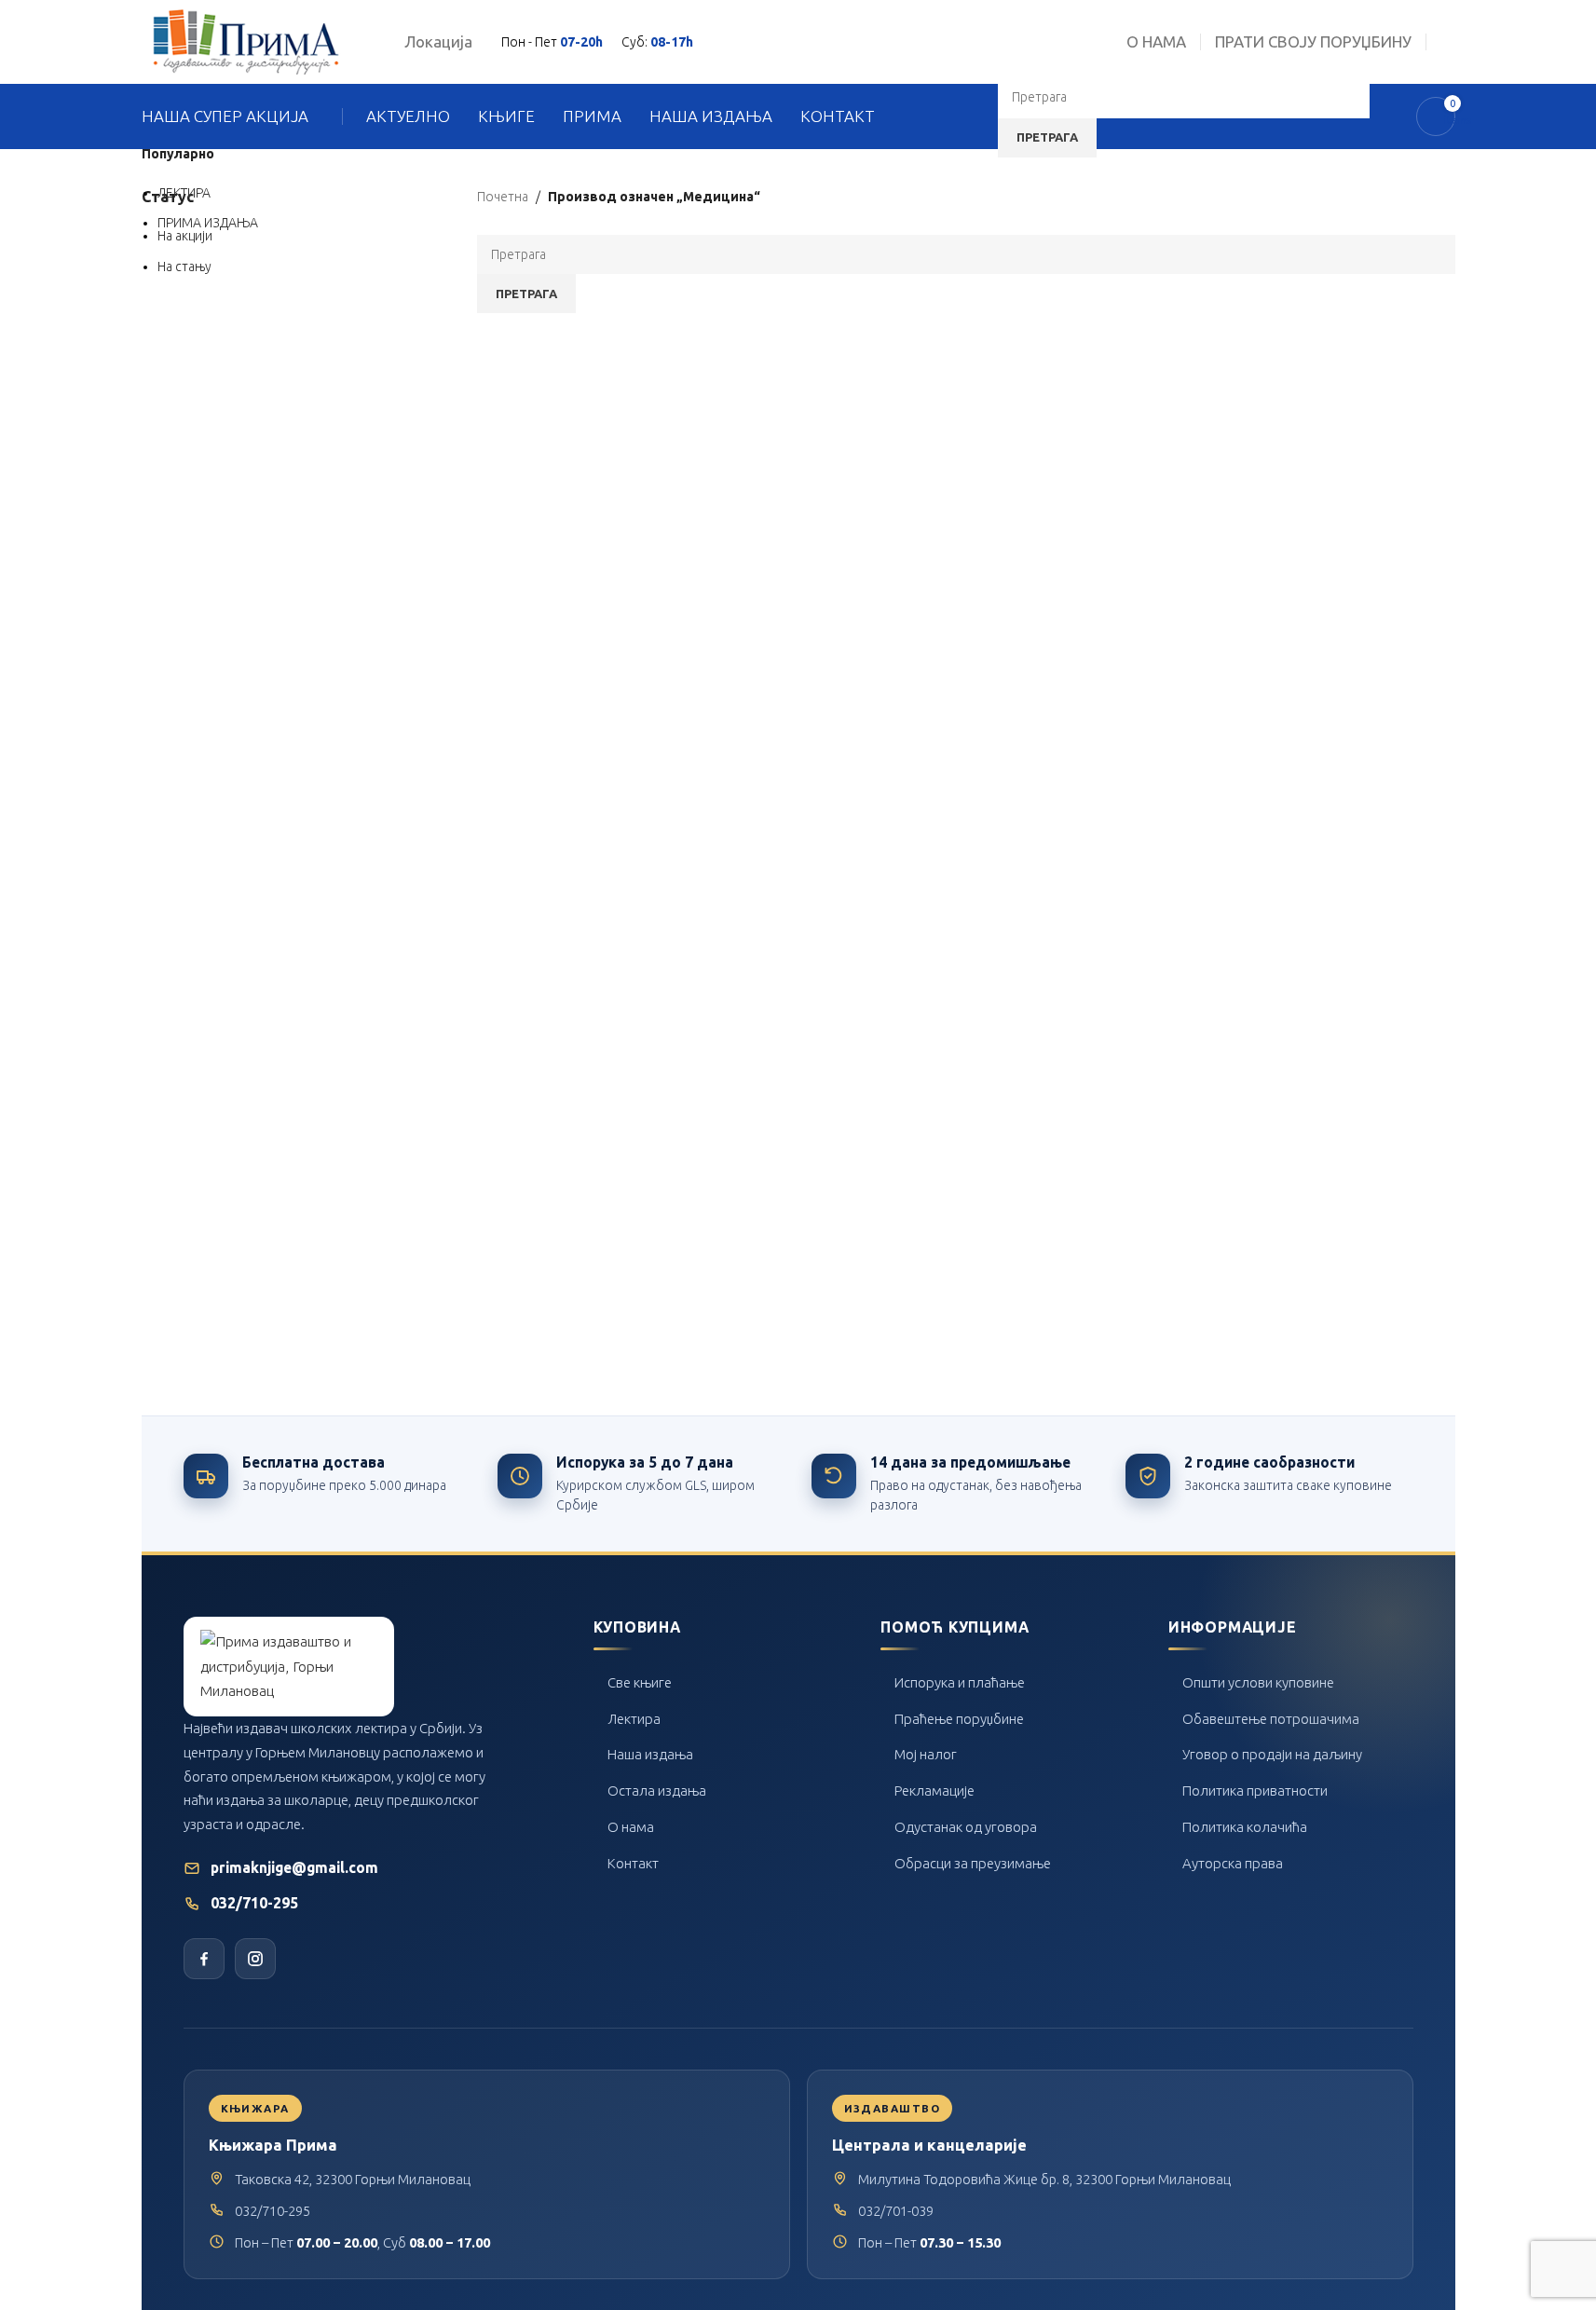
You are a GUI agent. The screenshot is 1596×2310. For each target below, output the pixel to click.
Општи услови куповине (1258, 1682)
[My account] (1448, 42)
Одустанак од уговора (966, 1827)
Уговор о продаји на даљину (1272, 1754)
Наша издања (650, 1754)
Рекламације (934, 1791)
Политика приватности (1255, 1791)
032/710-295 (254, 1903)
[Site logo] (246, 41)
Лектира (634, 1719)
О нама (631, 1827)
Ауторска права (1233, 1863)
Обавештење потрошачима (1271, 1719)
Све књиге (640, 1682)
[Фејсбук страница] (204, 1959)
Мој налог (926, 1754)
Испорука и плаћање (960, 1682)
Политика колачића (1245, 1827)
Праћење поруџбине (959, 1719)
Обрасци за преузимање (973, 1863)
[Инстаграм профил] (255, 1959)
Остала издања (657, 1791)
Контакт (633, 1863)
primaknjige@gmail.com (294, 1868)
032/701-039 (896, 2211)
